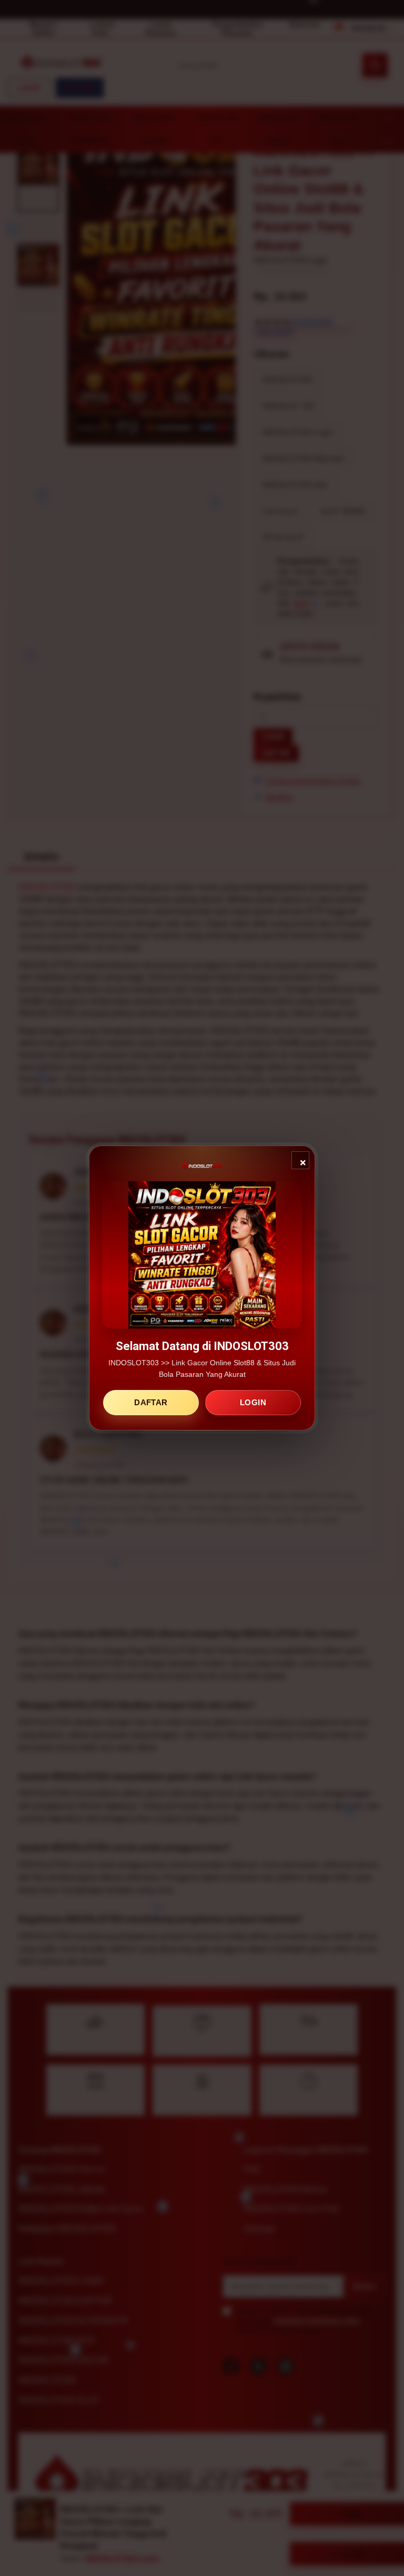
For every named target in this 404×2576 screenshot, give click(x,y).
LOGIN (253, 1402)
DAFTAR (151, 1402)
